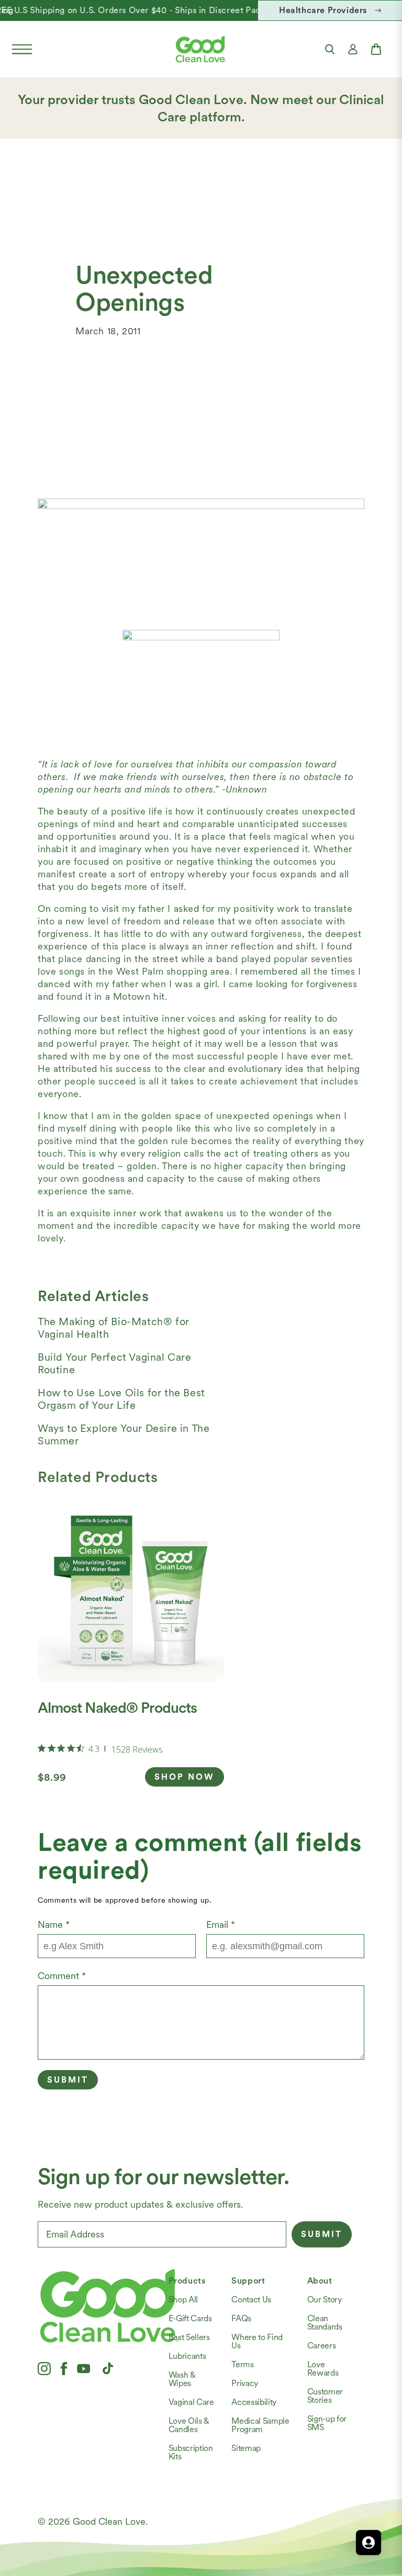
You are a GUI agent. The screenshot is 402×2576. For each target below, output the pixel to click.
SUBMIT (322, 2234)
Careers (322, 2346)
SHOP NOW (185, 1777)
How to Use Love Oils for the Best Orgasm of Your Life (121, 1399)
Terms (242, 2364)
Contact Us (251, 2300)
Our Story (325, 2300)
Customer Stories (325, 2396)
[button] (22, 49)
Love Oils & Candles (189, 2425)
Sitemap (246, 2448)
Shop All (183, 2300)
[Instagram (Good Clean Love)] (44, 2368)
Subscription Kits (191, 2452)
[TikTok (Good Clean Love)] (108, 2368)
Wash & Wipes (182, 2379)
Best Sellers (189, 2337)
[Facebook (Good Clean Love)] (64, 2368)
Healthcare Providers (323, 10)
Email (221, 1924)
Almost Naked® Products (117, 1708)
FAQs (241, 2318)
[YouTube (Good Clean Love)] (84, 2368)
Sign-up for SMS (327, 2423)
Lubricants (187, 2356)
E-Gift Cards (190, 2318)
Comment (62, 1976)
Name (54, 1924)
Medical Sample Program (260, 2425)
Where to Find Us (257, 2341)
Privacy (245, 2383)
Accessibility (254, 2402)
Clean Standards (325, 2323)
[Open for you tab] (368, 2543)
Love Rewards (323, 2369)
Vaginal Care (191, 2402)
